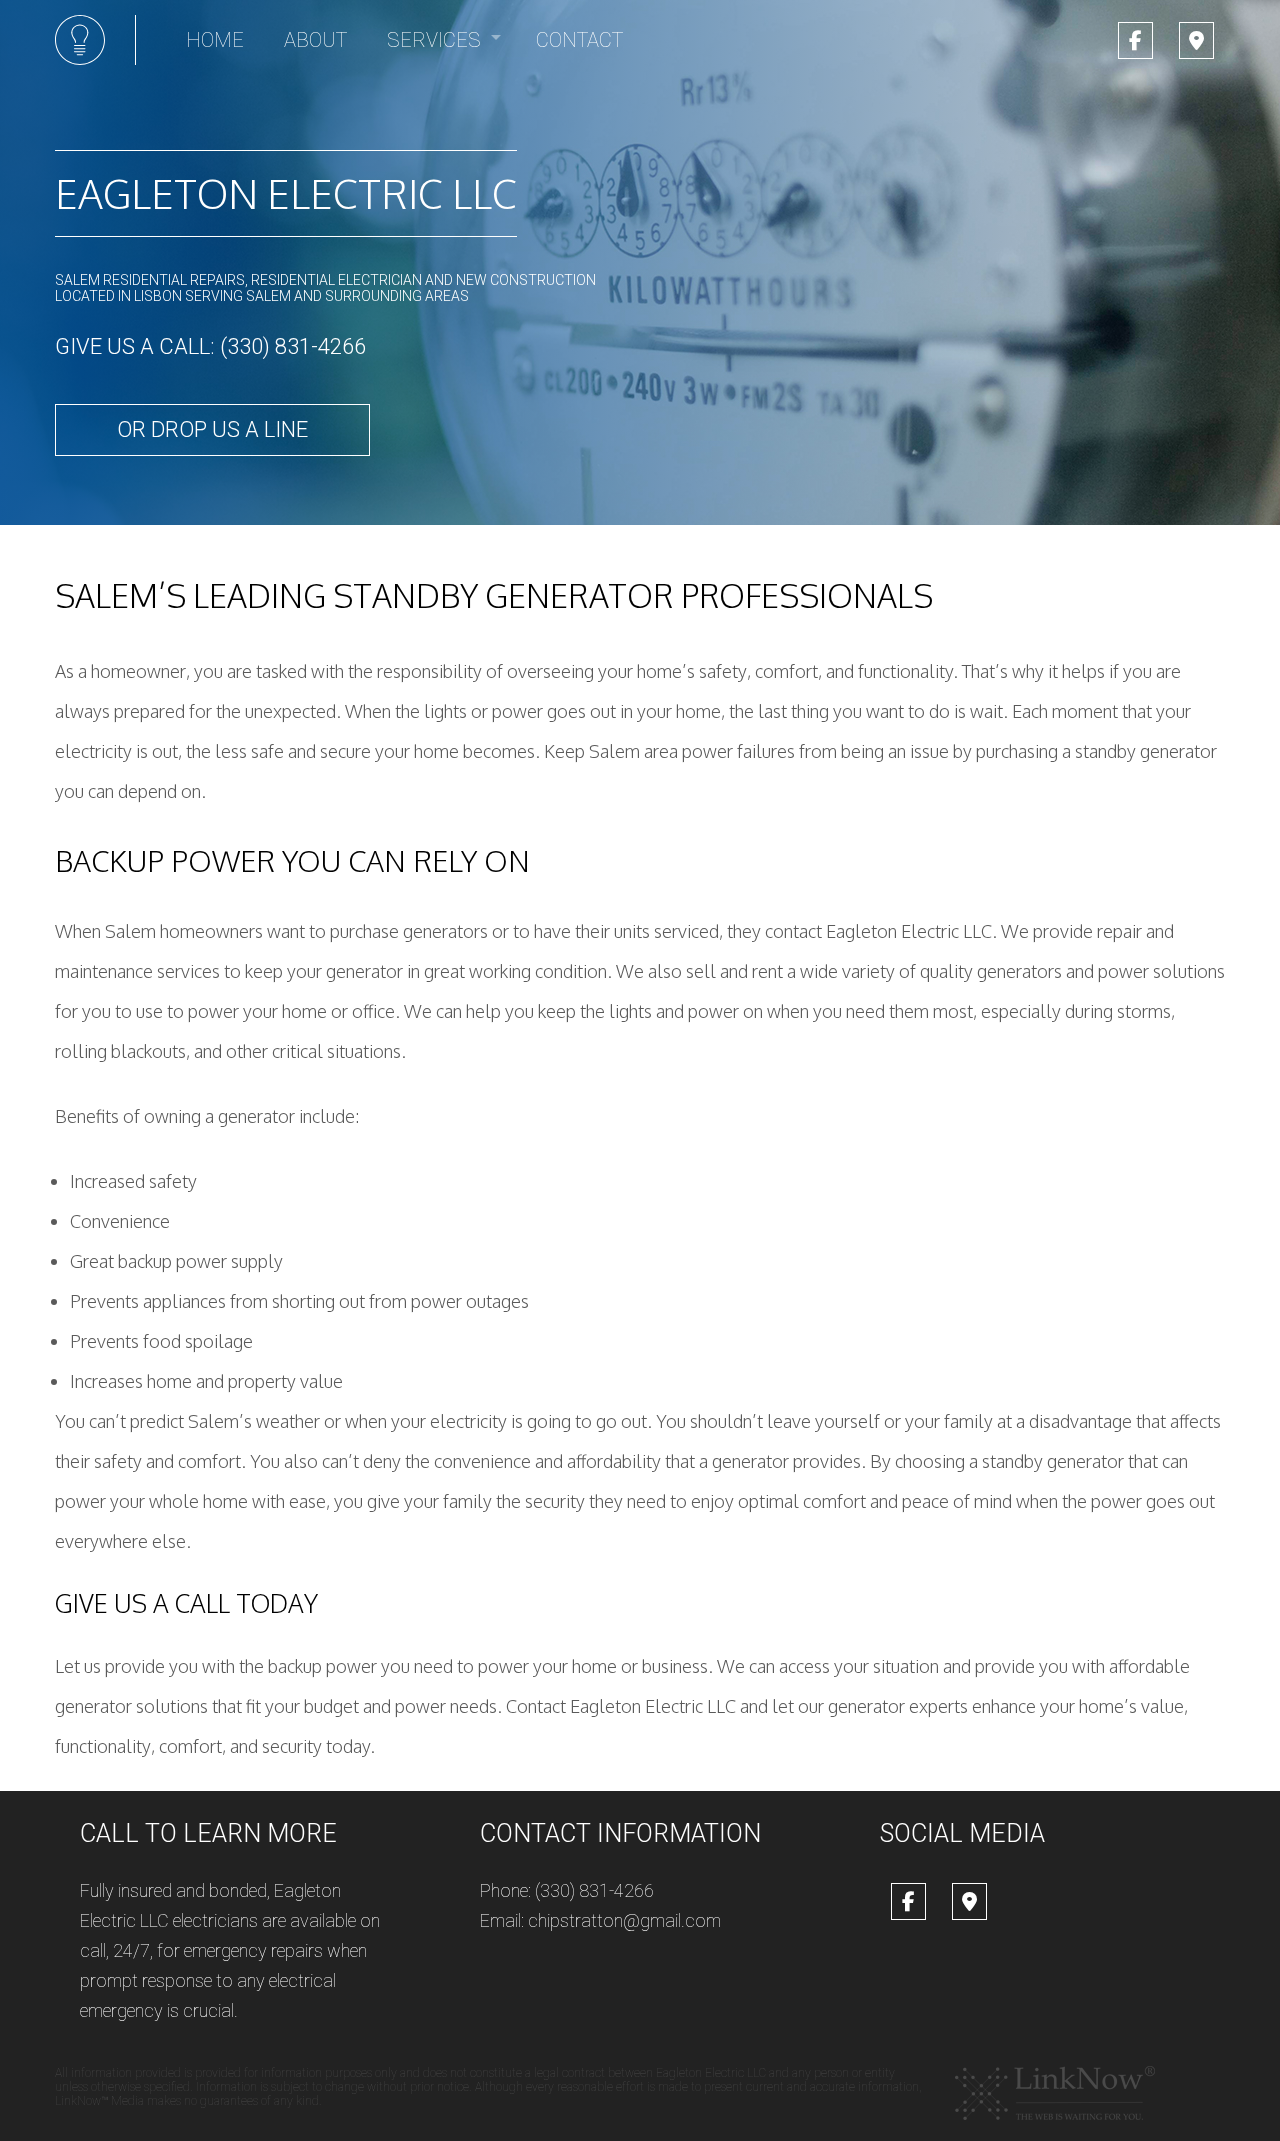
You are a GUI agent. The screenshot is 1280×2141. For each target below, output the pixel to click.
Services (434, 40)
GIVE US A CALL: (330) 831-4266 (210, 346)
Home (215, 40)
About (315, 40)
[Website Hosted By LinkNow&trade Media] (1055, 2092)
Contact (579, 40)
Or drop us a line (212, 429)
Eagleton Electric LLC (286, 193)
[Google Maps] (1196, 42)
